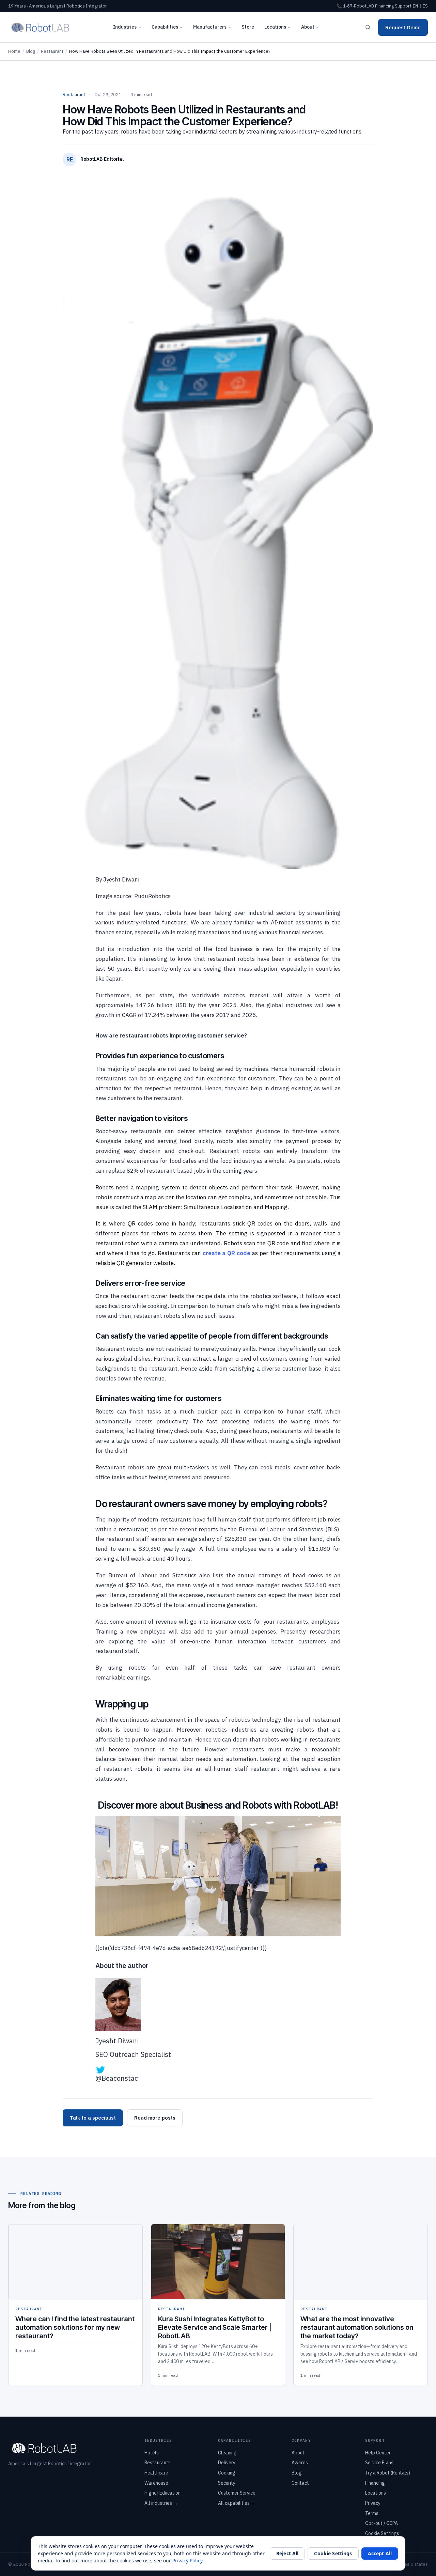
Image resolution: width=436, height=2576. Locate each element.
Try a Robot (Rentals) (388, 2473)
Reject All (287, 2553)
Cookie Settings (382, 2533)
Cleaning (227, 2453)
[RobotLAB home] (40, 27)
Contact (300, 2483)
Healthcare (156, 2473)
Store (248, 27)
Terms (372, 2513)
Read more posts (155, 2118)
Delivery (227, 2463)
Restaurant (52, 51)
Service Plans (379, 2463)
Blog (31, 51)
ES (425, 6)
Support (403, 6)
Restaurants (158, 2463)
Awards (300, 2463)
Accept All (380, 2553)
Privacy (373, 2503)
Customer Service (237, 2493)
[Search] (368, 27)
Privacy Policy (187, 2561)
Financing (384, 6)
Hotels (152, 2453)
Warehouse (156, 2483)
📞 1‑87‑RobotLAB (355, 6)
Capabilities (165, 27)
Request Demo (403, 27)
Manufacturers (210, 27)
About (308, 27)
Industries (125, 27)
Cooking (227, 2473)
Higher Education (162, 2493)
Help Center (378, 2453)
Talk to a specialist (93, 2118)
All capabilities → (237, 2503)
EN (415, 6)
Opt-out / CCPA (381, 2523)
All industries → (161, 2503)
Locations (275, 27)
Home (14, 51)
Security (227, 2483)
